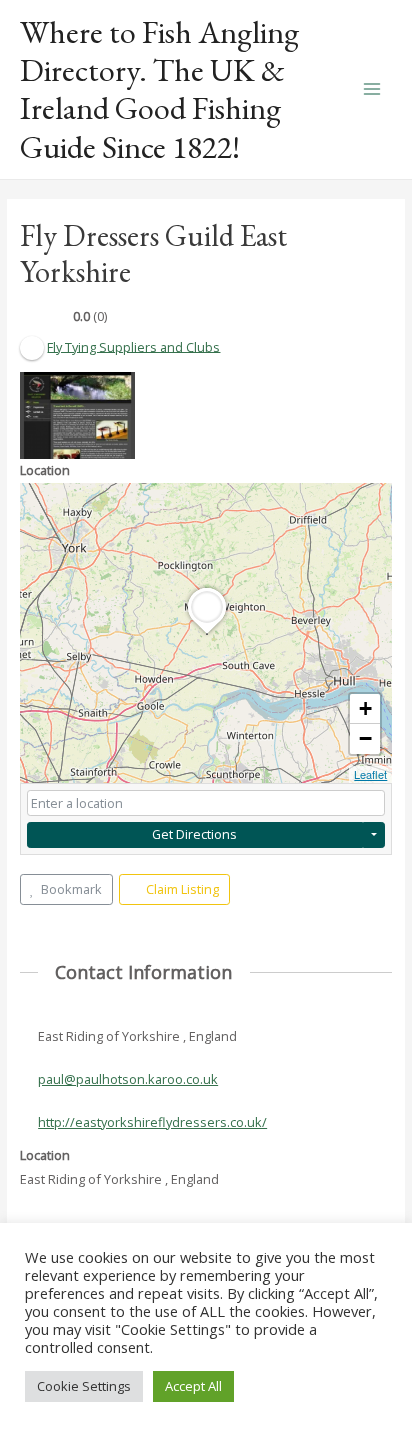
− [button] (365, 738)
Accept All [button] (193, 1386)
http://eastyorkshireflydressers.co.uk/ (152, 1122)
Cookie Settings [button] (84, 1386)
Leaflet (370, 774)
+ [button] (365, 708)
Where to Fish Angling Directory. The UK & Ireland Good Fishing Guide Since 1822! (159, 89)
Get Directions (194, 834)
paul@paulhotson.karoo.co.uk (128, 1079)
